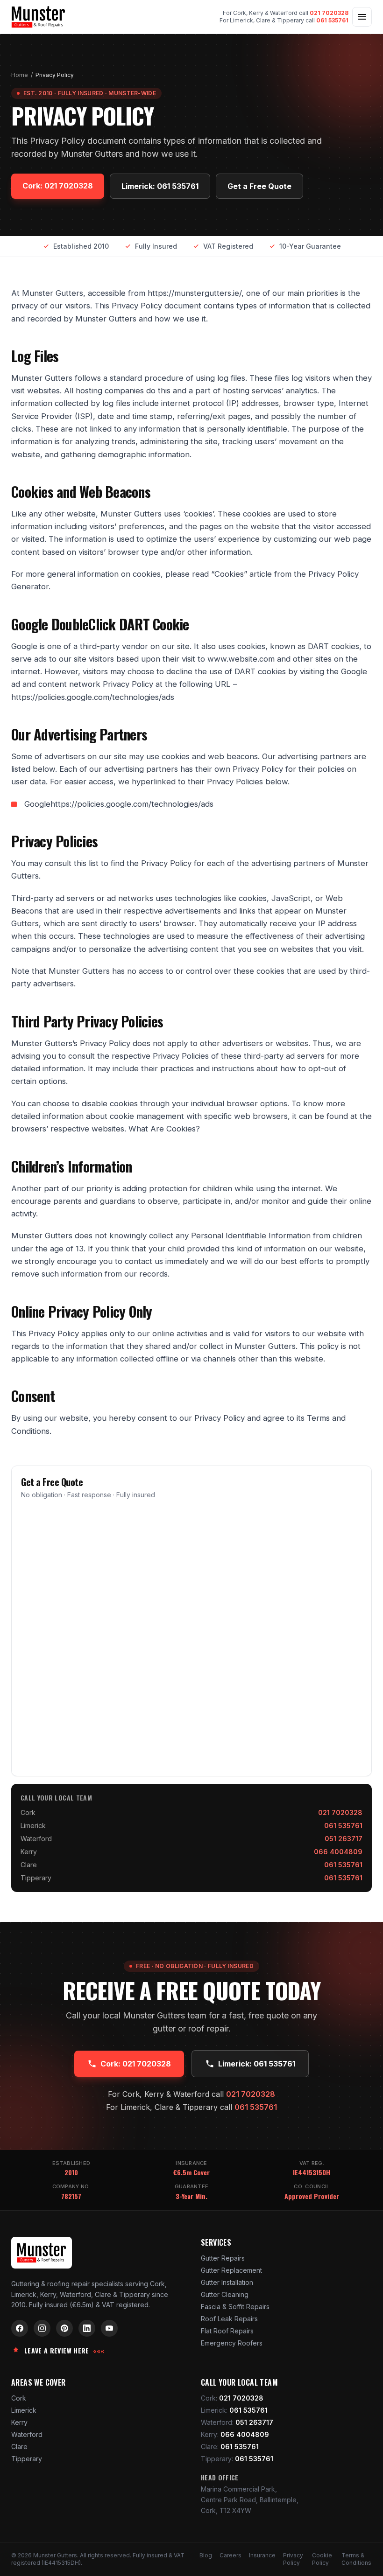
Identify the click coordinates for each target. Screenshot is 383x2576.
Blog (206, 2555)
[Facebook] (20, 2328)
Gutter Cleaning (225, 2294)
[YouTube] (109, 2328)
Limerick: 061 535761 (160, 186)
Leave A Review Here (64, 2351)
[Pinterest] (64, 2328)
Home (20, 75)
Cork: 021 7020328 (58, 186)
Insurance (262, 2555)
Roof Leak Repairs (229, 2319)
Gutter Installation (227, 2282)
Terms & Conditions (356, 2559)
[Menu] (362, 17)
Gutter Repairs (223, 2258)
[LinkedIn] (87, 2328)
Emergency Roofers (232, 2343)
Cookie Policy (322, 2559)
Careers (231, 2555)
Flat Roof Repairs (227, 2331)
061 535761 (332, 20)
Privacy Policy (293, 2559)
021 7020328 (329, 13)
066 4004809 (338, 1852)
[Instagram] (42, 2328)
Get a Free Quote (259, 186)
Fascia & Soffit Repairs (235, 2307)
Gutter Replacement (231, 2270)
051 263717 (344, 1839)
